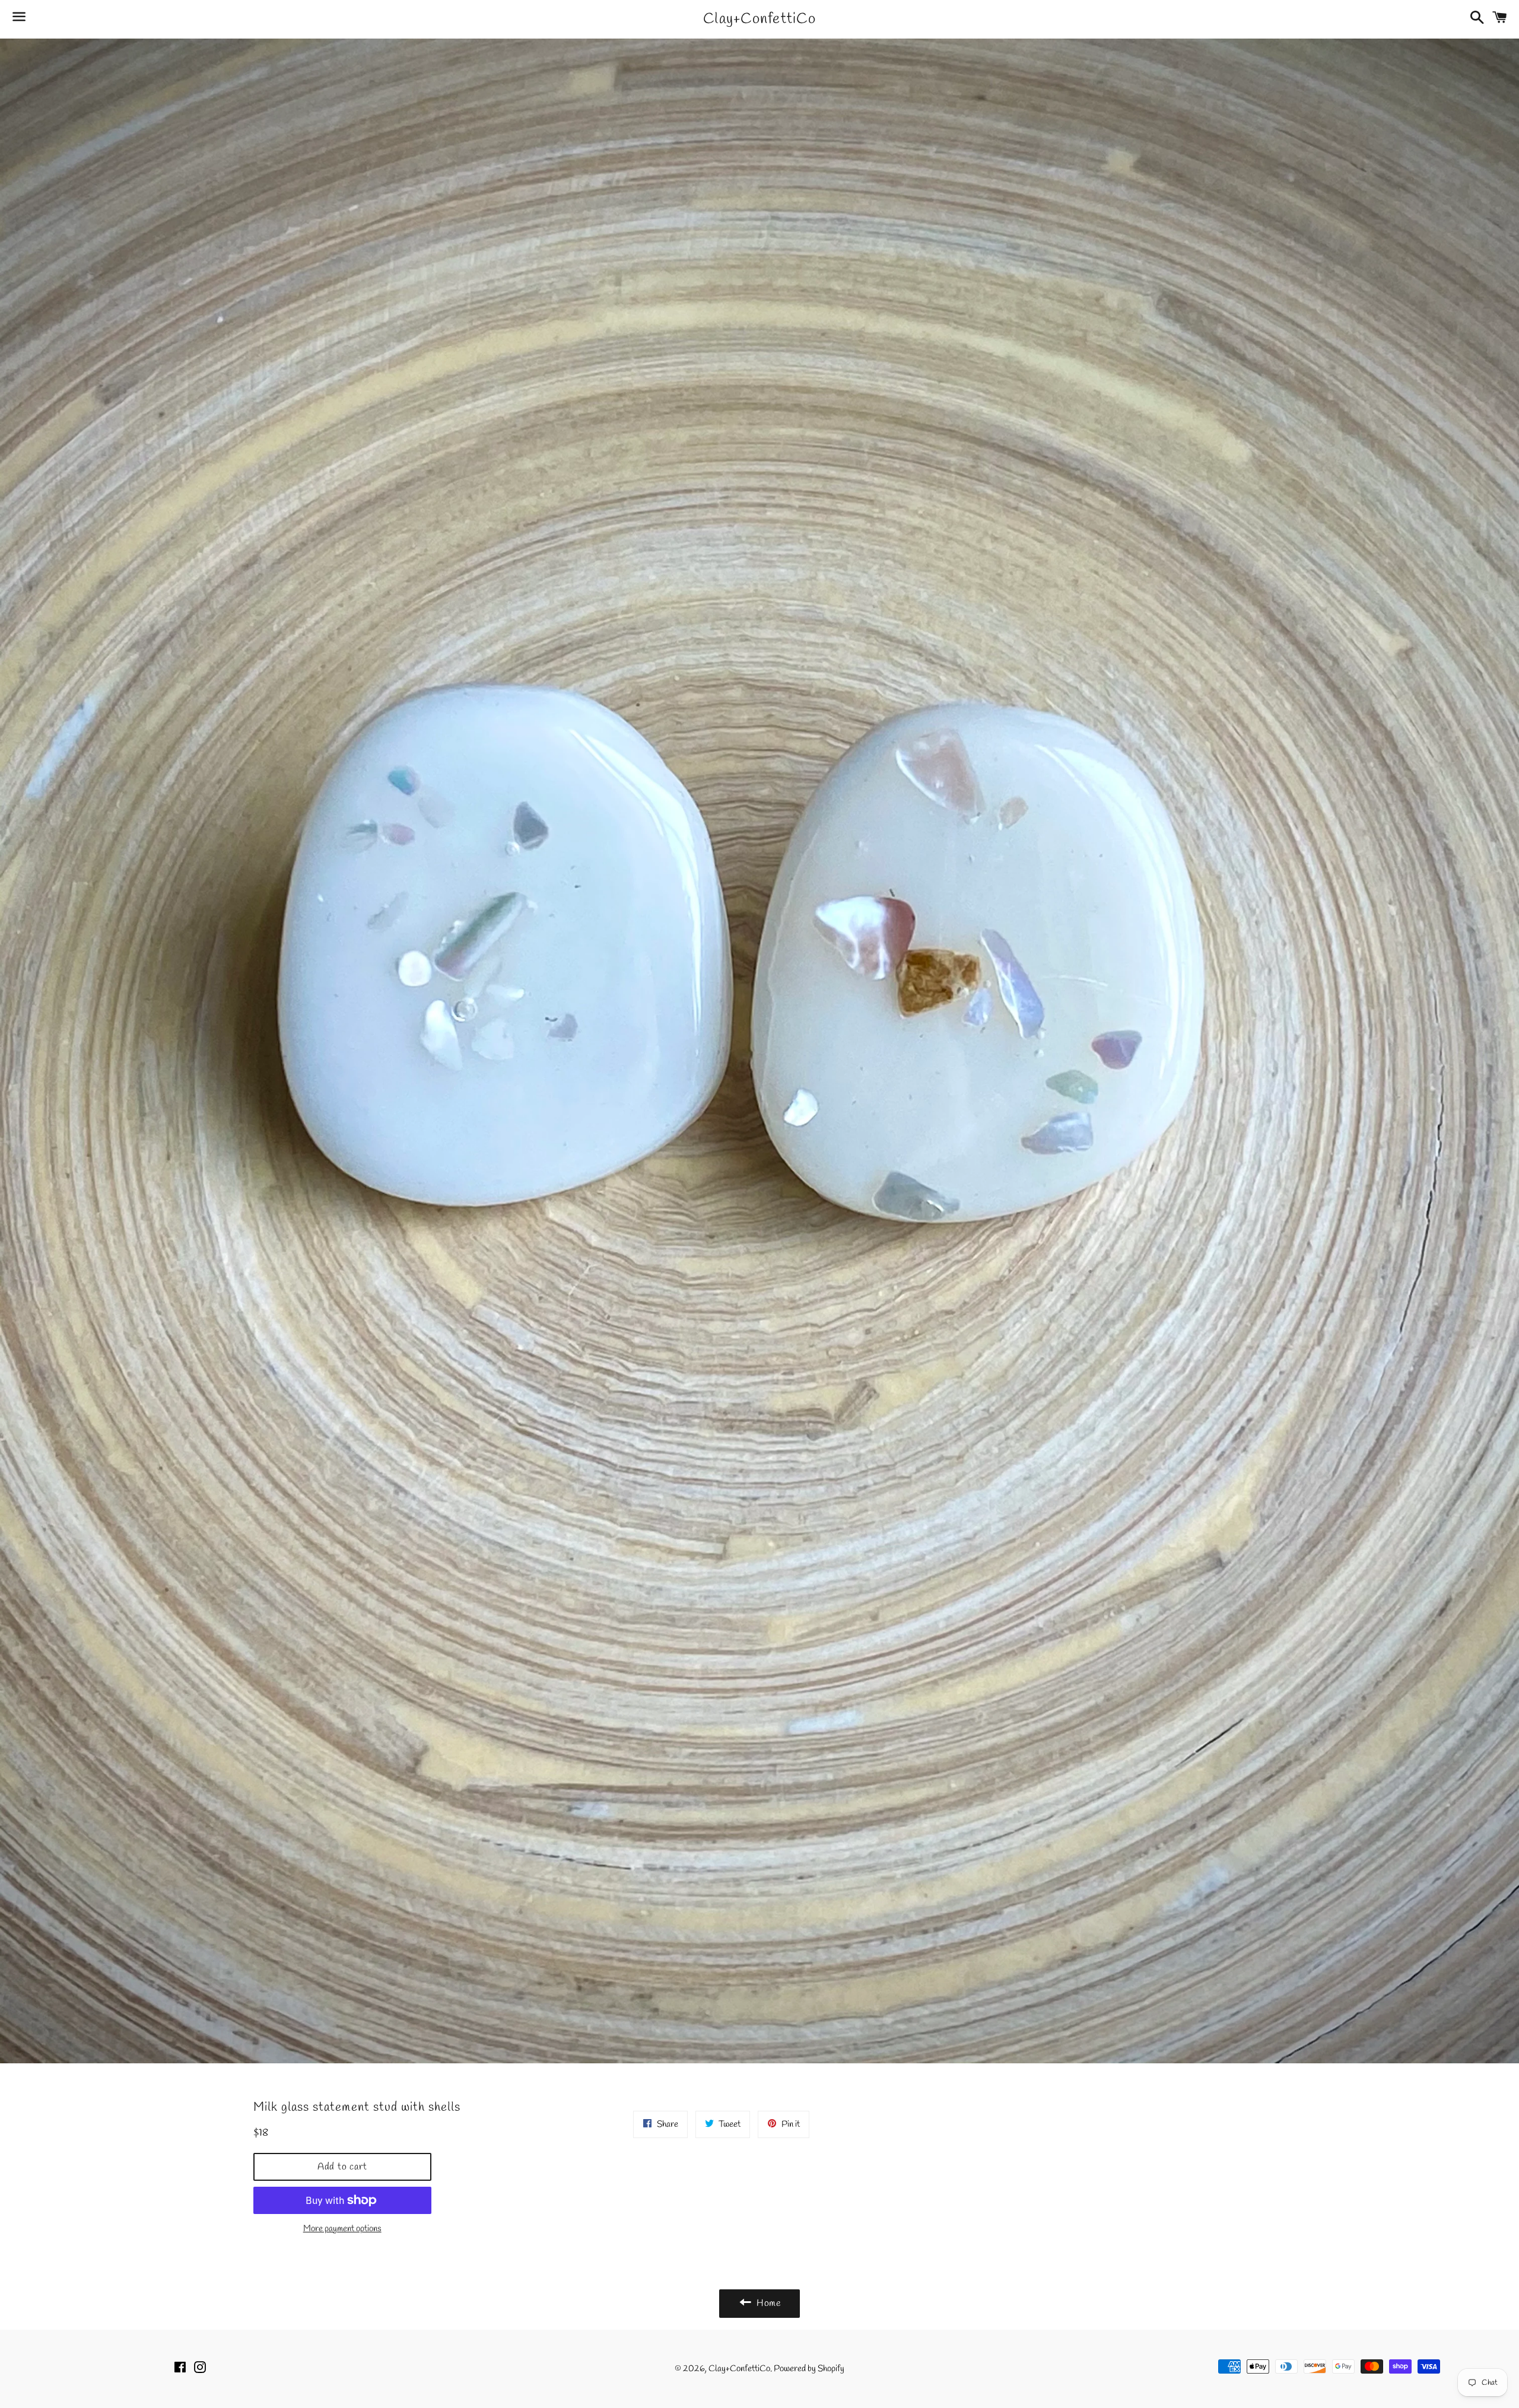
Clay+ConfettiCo (759, 19)
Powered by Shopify (809, 2369)
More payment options (342, 2229)
